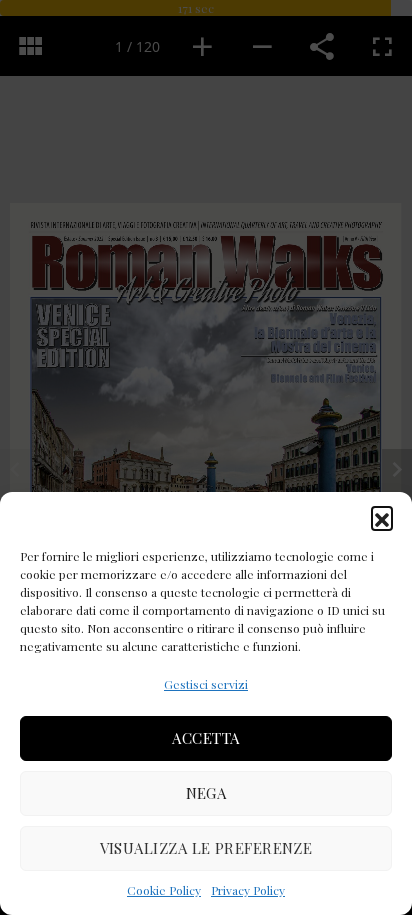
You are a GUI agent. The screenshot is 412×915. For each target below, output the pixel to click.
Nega (206, 793)
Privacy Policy (248, 890)
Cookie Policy (164, 890)
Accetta (205, 738)
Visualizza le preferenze (206, 848)
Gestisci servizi (206, 684)
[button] (382, 517)
